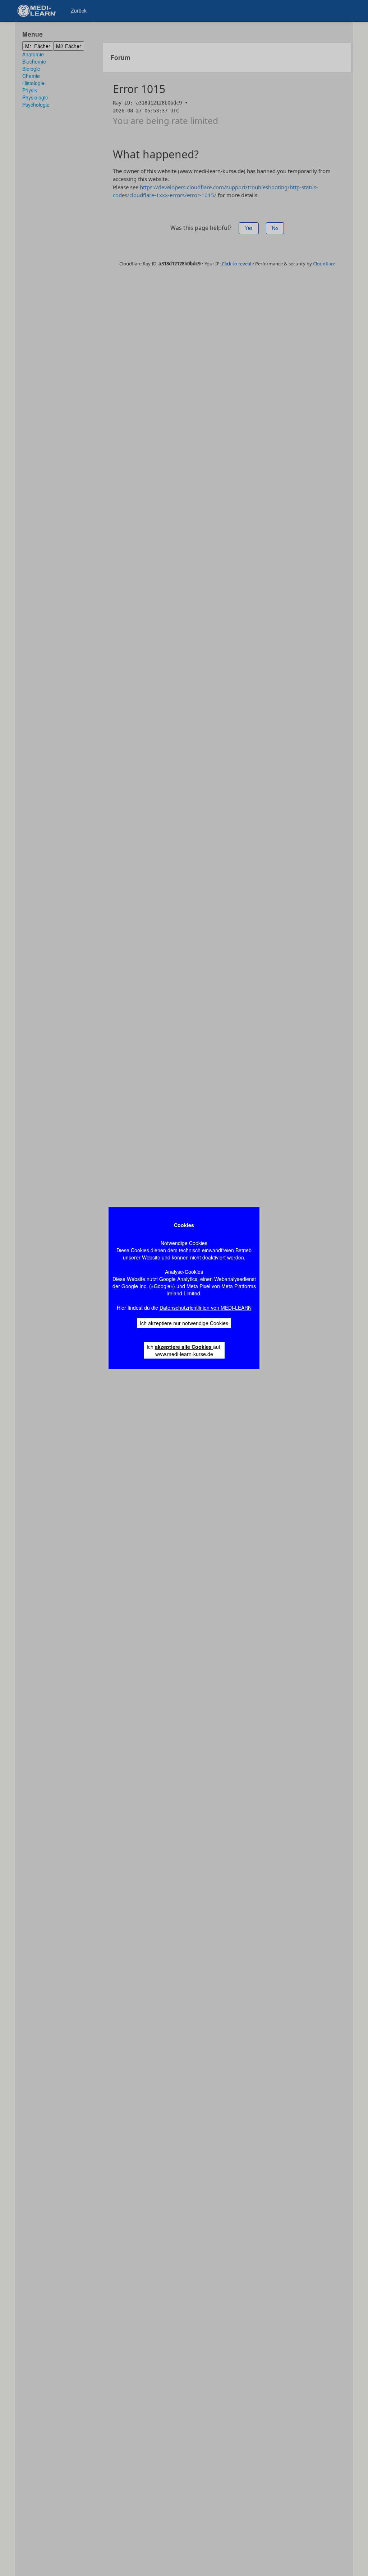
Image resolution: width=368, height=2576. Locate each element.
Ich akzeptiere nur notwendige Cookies (184, 1323)
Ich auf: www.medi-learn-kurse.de (184, 1350)
